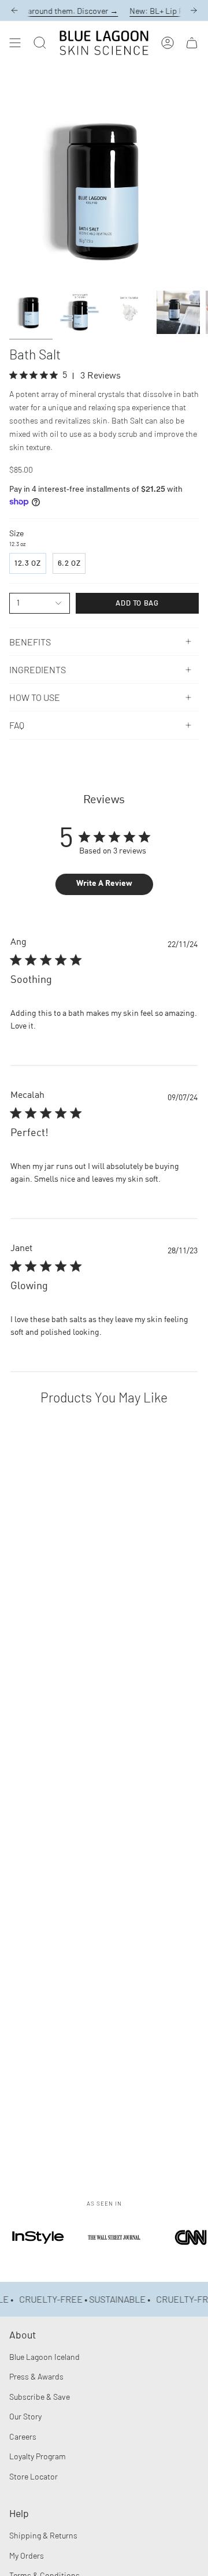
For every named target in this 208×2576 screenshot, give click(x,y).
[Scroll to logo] (38, 2253)
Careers (23, 2436)
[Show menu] (15, 43)
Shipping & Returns (43, 2535)
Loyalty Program (38, 2456)
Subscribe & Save (40, 2397)
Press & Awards (36, 2376)
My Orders (27, 2555)
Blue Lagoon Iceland (44, 2357)
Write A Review (104, 884)
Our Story (25, 2416)
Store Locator (34, 2476)
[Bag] (192, 43)
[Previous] (14, 10)
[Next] (194, 10)
